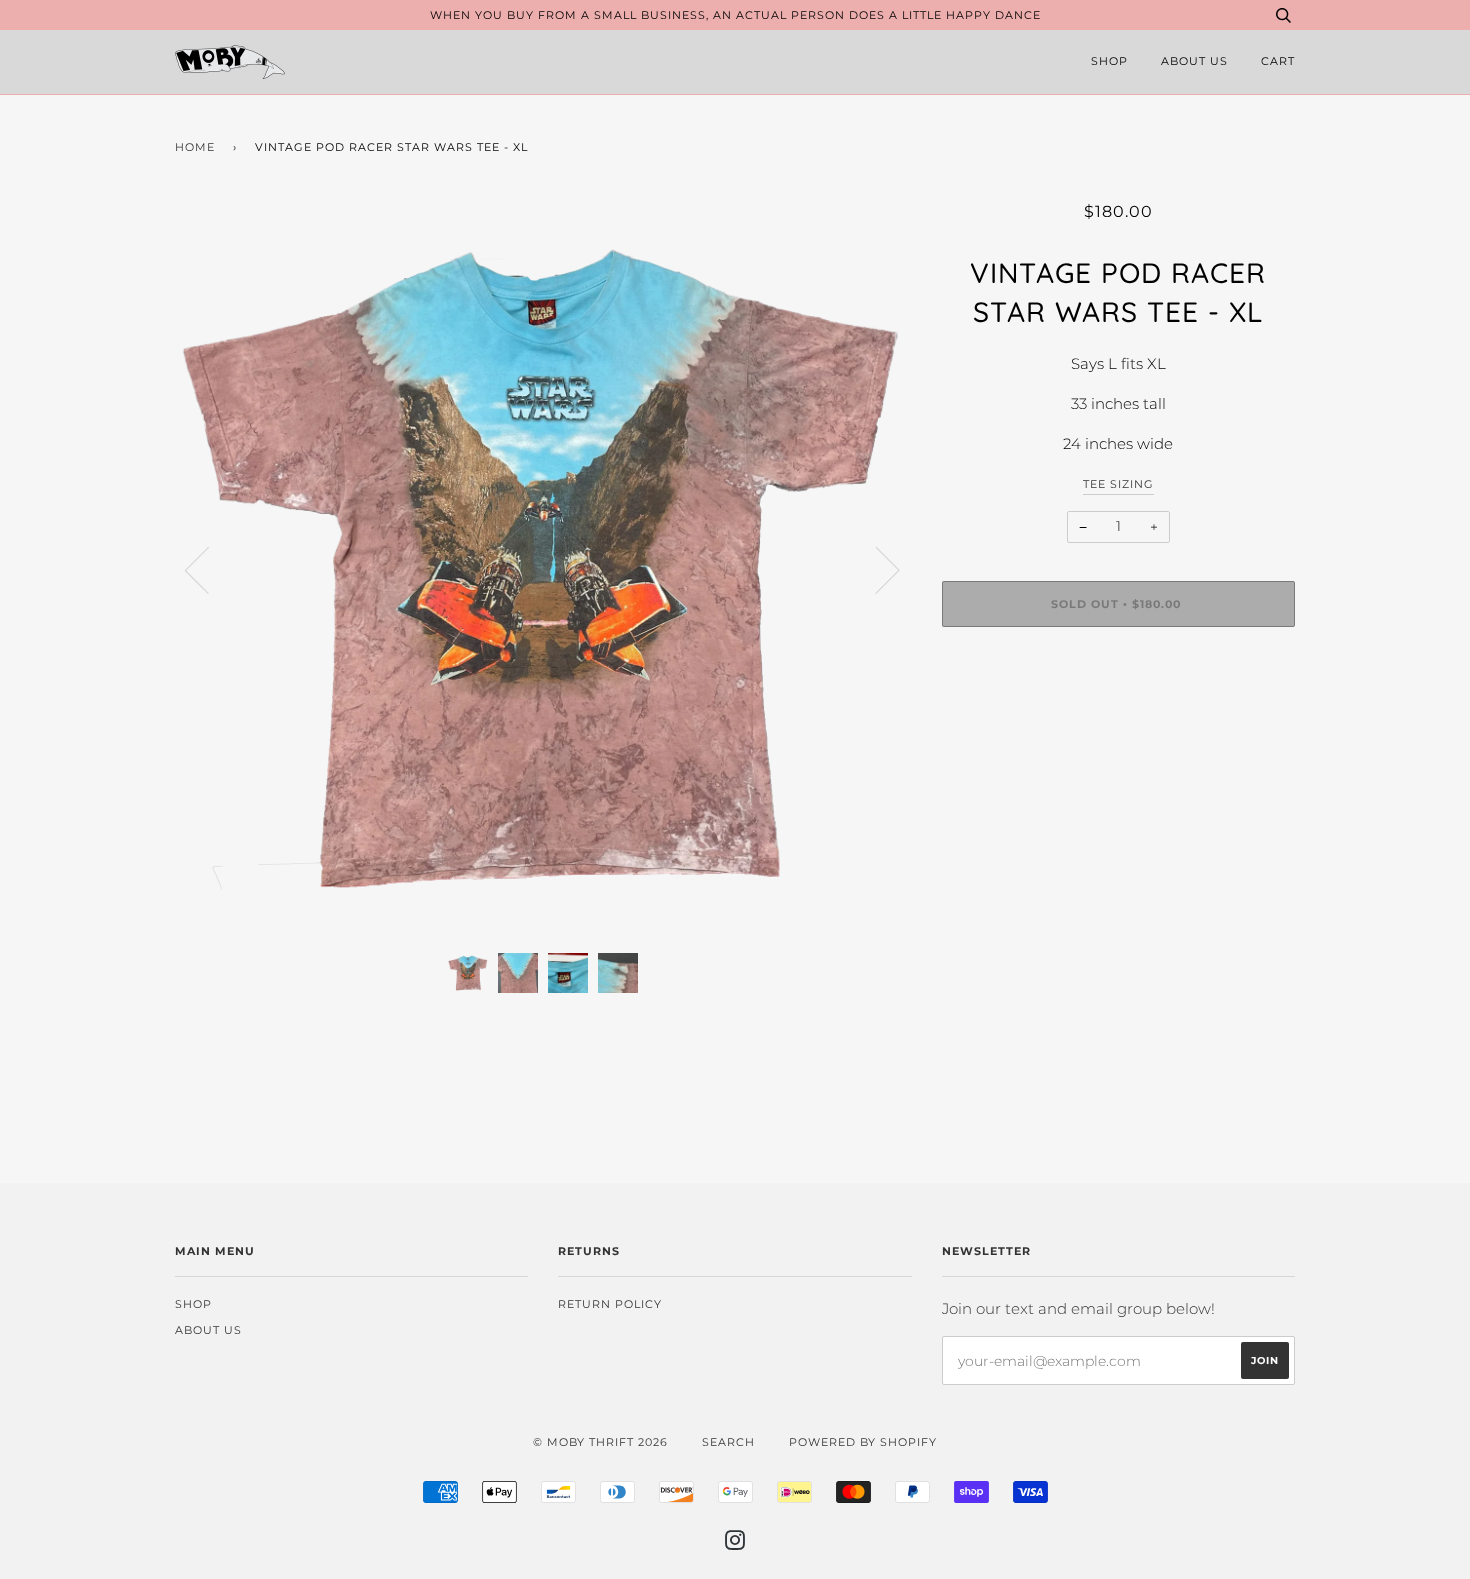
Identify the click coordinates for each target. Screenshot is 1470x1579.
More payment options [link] (1118, 711)
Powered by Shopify (863, 1442)
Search (728, 1442)
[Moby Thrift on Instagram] (735, 1544)
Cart (1278, 61)
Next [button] (875, 569)
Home (195, 147)
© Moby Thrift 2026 (600, 1442)
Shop (1109, 61)
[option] (543, 569)
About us (1194, 61)
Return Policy (610, 1304)
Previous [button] (209, 569)
